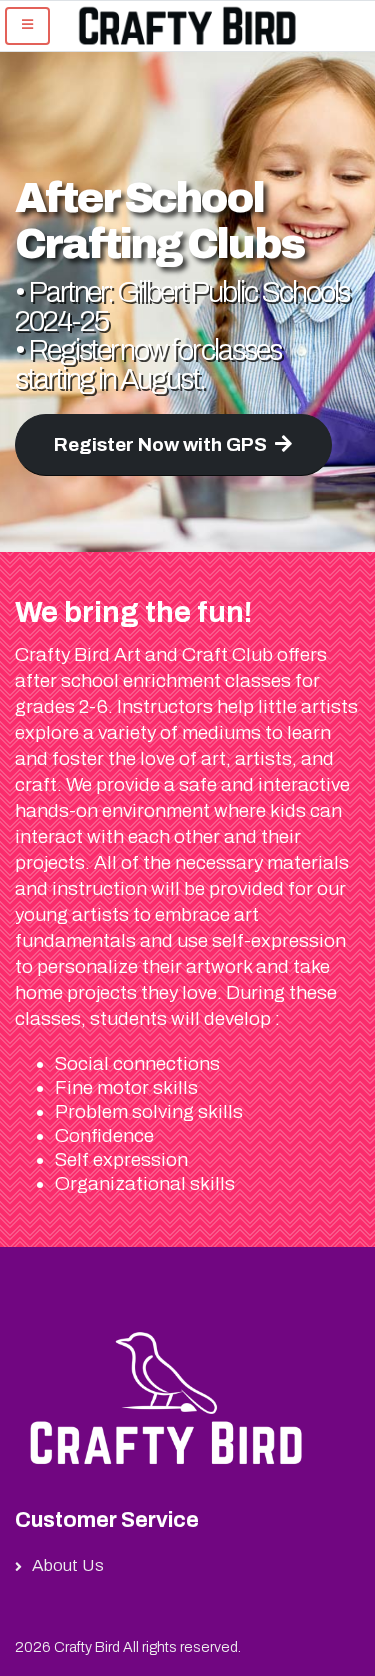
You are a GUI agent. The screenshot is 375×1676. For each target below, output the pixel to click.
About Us (68, 1565)
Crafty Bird (87, 1647)
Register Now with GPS (160, 444)
